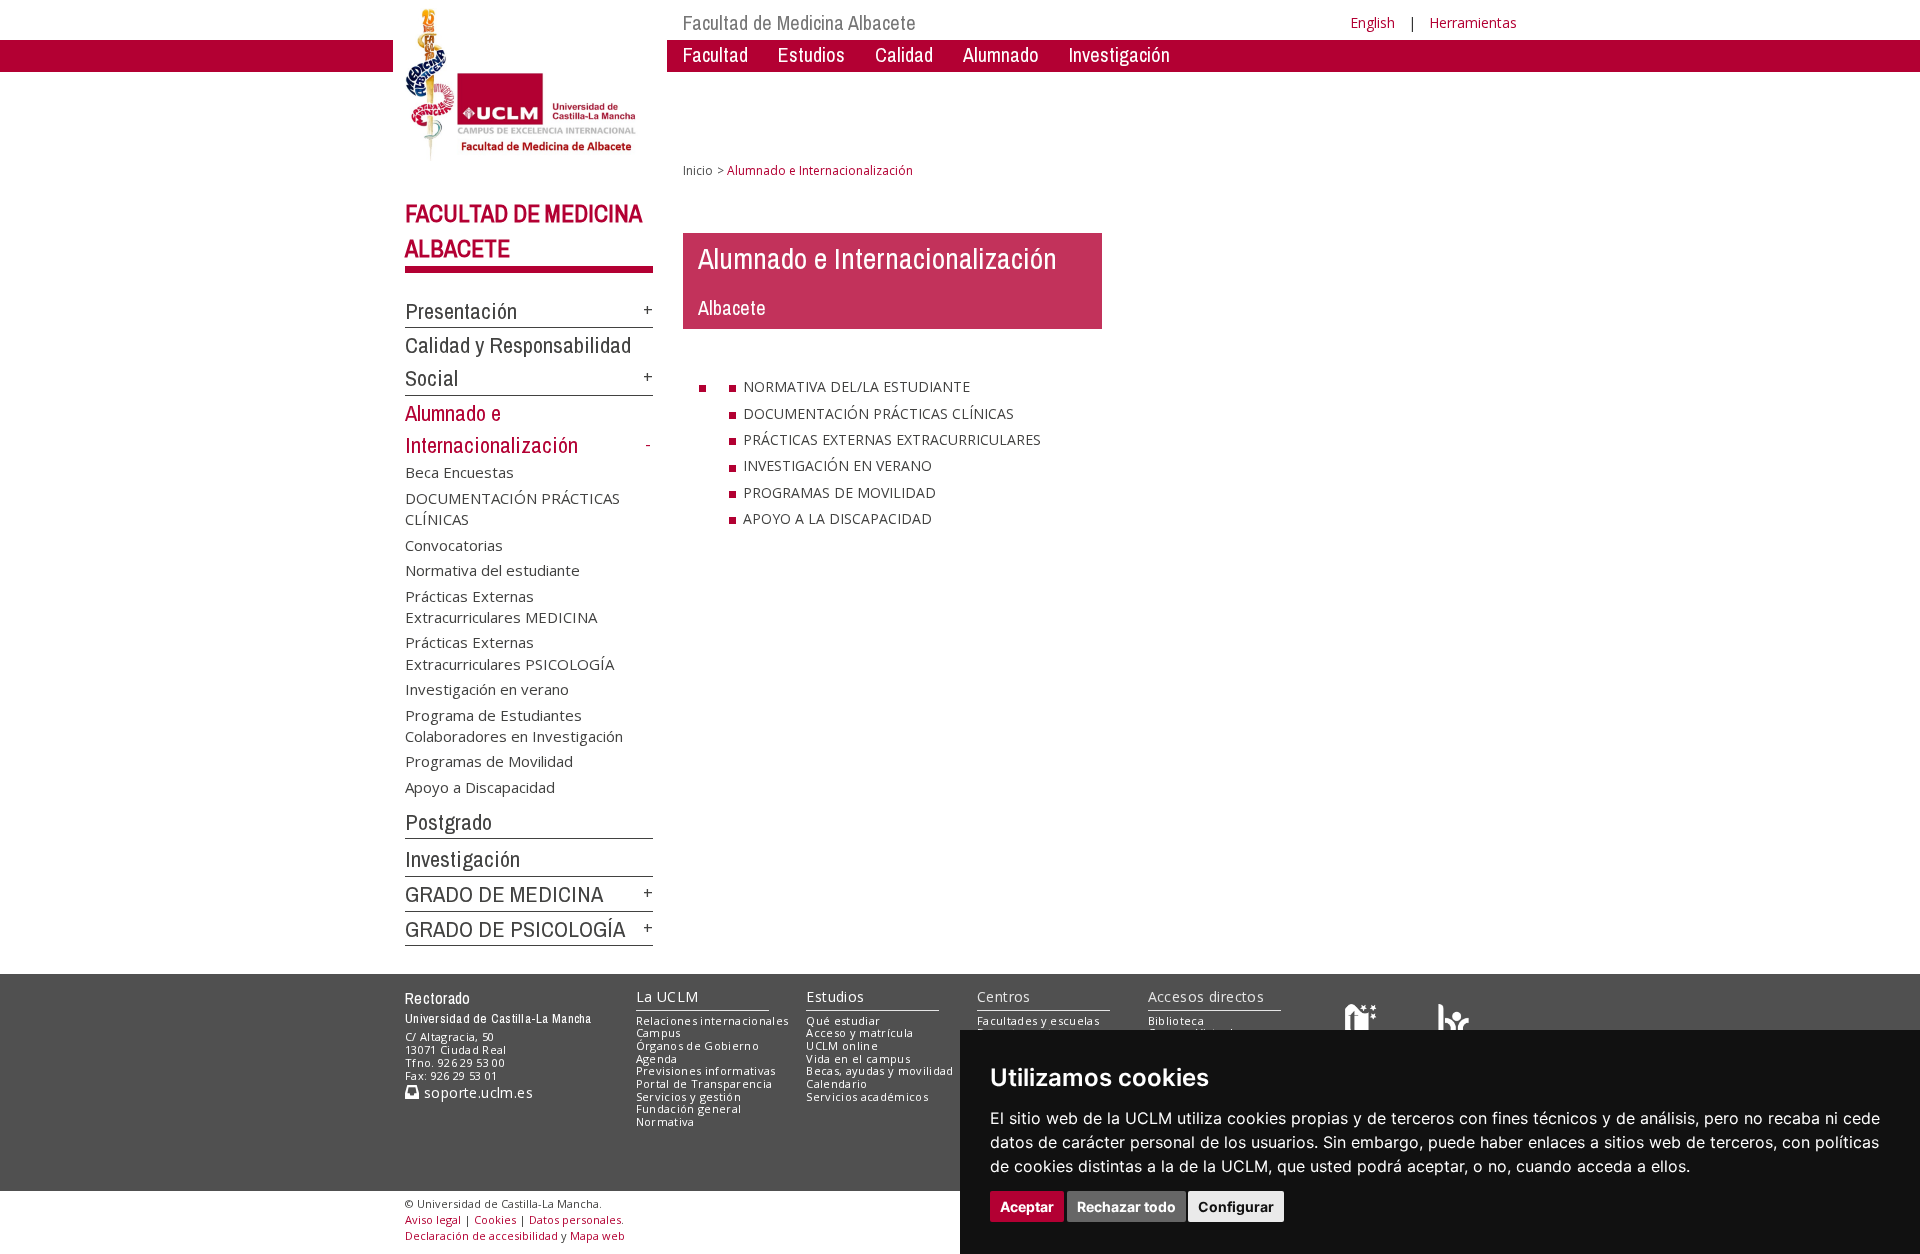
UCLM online (842, 1045)
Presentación (461, 311)
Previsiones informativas (706, 1070)
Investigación (1119, 54)
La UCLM (667, 996)
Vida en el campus (858, 1058)
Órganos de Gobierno (697, 1045)
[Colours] (1453, 1024)
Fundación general (689, 1108)
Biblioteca (1176, 1020)
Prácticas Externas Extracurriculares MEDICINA (501, 605)
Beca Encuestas (459, 472)
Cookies (495, 1219)
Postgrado (448, 822)
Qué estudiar (843, 1020)
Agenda (657, 1058)
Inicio (698, 170)
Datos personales (575, 1219)
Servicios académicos (867, 1096)
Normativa (665, 1121)
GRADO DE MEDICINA (504, 894)
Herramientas (1473, 22)
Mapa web (597, 1235)
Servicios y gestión (688, 1096)
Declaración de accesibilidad (481, 1235)
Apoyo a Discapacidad (480, 786)
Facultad (715, 54)
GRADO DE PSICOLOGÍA (515, 929)
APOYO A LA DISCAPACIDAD (837, 518)
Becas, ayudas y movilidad (879, 1070)
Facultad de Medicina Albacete (799, 22)
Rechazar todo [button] (1126, 1206)
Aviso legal (433, 1219)
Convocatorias (454, 544)
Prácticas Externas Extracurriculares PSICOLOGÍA (509, 652)
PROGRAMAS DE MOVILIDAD (839, 492)
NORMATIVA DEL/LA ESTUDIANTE (856, 386)
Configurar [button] (1236, 1206)
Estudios (835, 996)
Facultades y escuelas (1038, 1020)
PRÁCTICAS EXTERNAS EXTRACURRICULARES (892, 439)
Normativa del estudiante (492, 570)
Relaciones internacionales (712, 1020)
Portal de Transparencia (704, 1083)
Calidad (904, 54)
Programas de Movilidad (489, 761)
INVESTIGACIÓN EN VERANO (837, 466)
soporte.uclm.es (476, 1092)
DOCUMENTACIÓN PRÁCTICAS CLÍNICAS (512, 507)
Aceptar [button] (1027, 1206)
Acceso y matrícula (859, 1032)
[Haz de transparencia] (1363, 1024)
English (1372, 22)
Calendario (836, 1083)
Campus (658, 1032)
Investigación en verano (487, 689)
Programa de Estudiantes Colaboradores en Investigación (514, 724)
